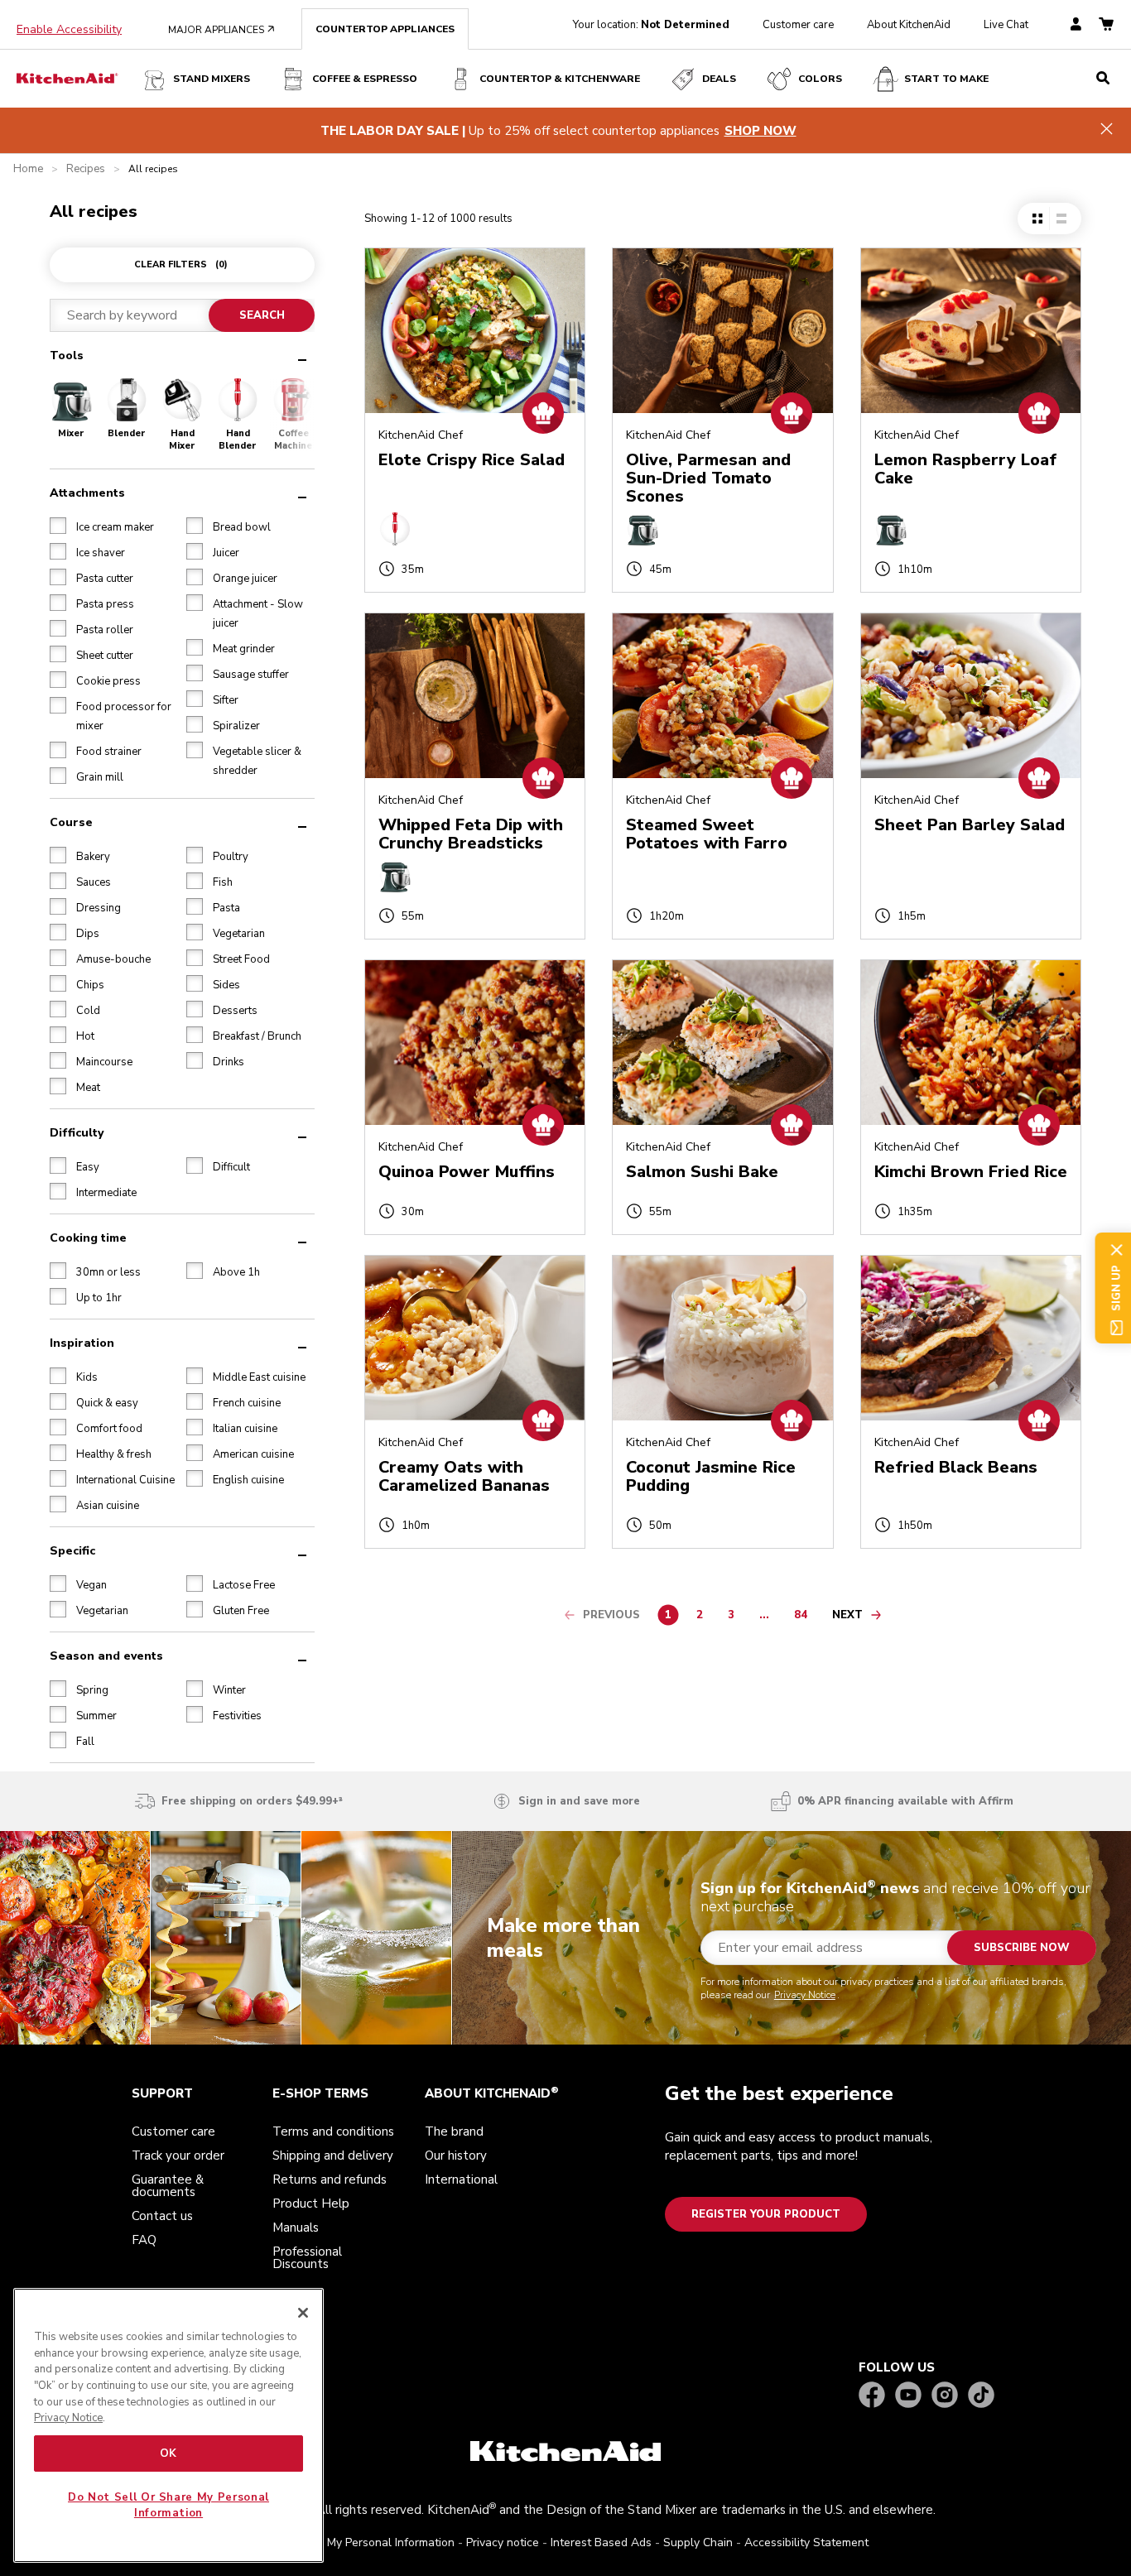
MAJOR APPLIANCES (221, 30)
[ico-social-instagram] (945, 2396)
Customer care (798, 25)
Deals (719, 79)
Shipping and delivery (333, 2155)
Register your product (766, 2214)
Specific (72, 1551)
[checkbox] (58, 526)
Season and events (106, 1656)
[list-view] (1061, 219)
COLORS (820, 79)
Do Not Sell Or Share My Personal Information (168, 2505)
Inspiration (82, 1343)
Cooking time (88, 1238)
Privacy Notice (805, 1995)
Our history (456, 2155)
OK (168, 2453)
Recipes (86, 169)
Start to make (946, 79)
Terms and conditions (333, 2131)
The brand (454, 2131)
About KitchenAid (909, 25)
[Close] (303, 2313)
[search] (1103, 79)
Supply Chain (698, 2542)
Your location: (651, 25)
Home (28, 169)
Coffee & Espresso (365, 79)
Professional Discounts (307, 2258)
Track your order (178, 2155)
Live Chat (1006, 25)
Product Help (311, 2204)
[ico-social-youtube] (908, 2396)
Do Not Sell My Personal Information (359, 2542)
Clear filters (181, 264)
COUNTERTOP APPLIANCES (385, 29)
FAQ (144, 2240)
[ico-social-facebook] (872, 2396)
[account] (1076, 25)
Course (71, 822)
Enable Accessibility (69, 30)
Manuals (296, 2228)
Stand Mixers (212, 79)
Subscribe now (1022, 1948)
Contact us (162, 2216)
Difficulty (77, 1133)
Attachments (87, 493)
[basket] (1106, 25)
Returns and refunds (330, 2180)
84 (805, 1617)
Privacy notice (503, 2542)
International (461, 2180)
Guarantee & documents (168, 2186)
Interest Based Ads (601, 2542)
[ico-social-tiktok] (981, 2396)
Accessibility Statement (806, 2542)
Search (262, 315)
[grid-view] (1037, 219)
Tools (67, 356)
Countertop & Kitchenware (560, 79)
